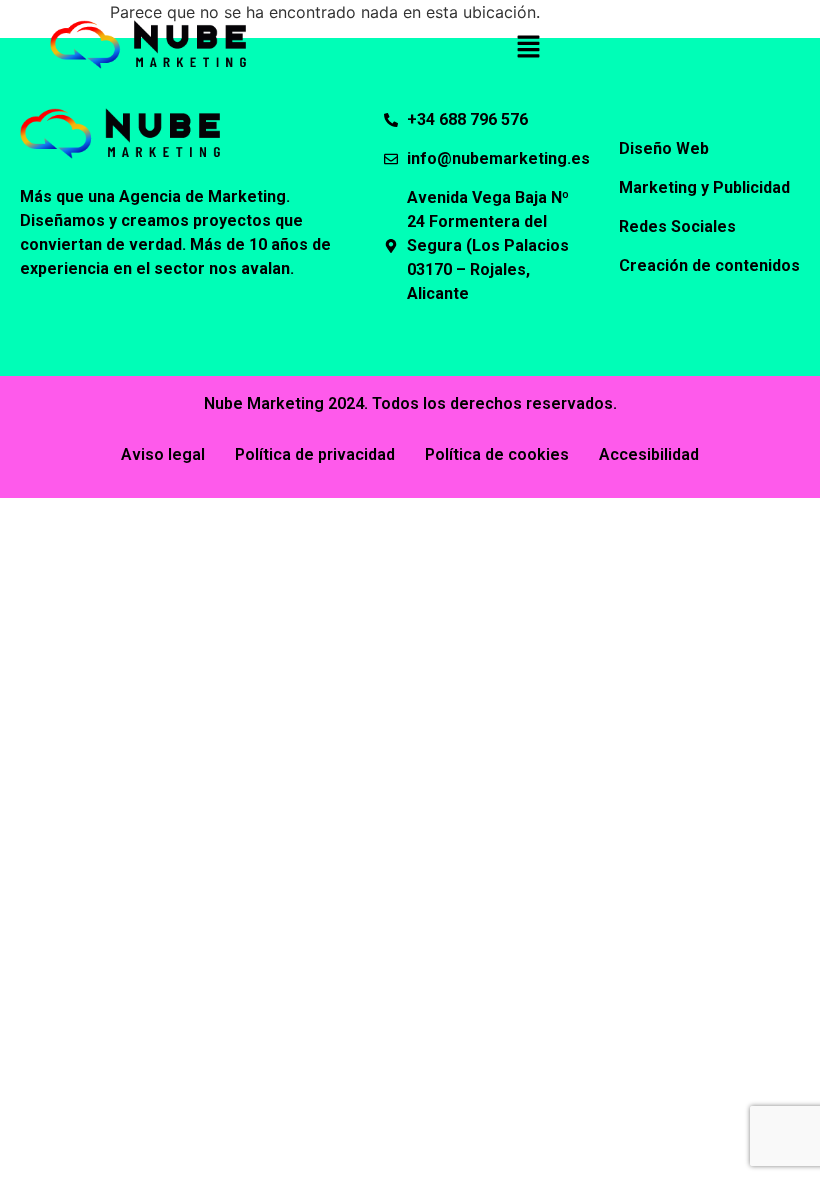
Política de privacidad (315, 454)
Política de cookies (497, 454)
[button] (528, 47)
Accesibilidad (649, 454)
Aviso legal (163, 454)
